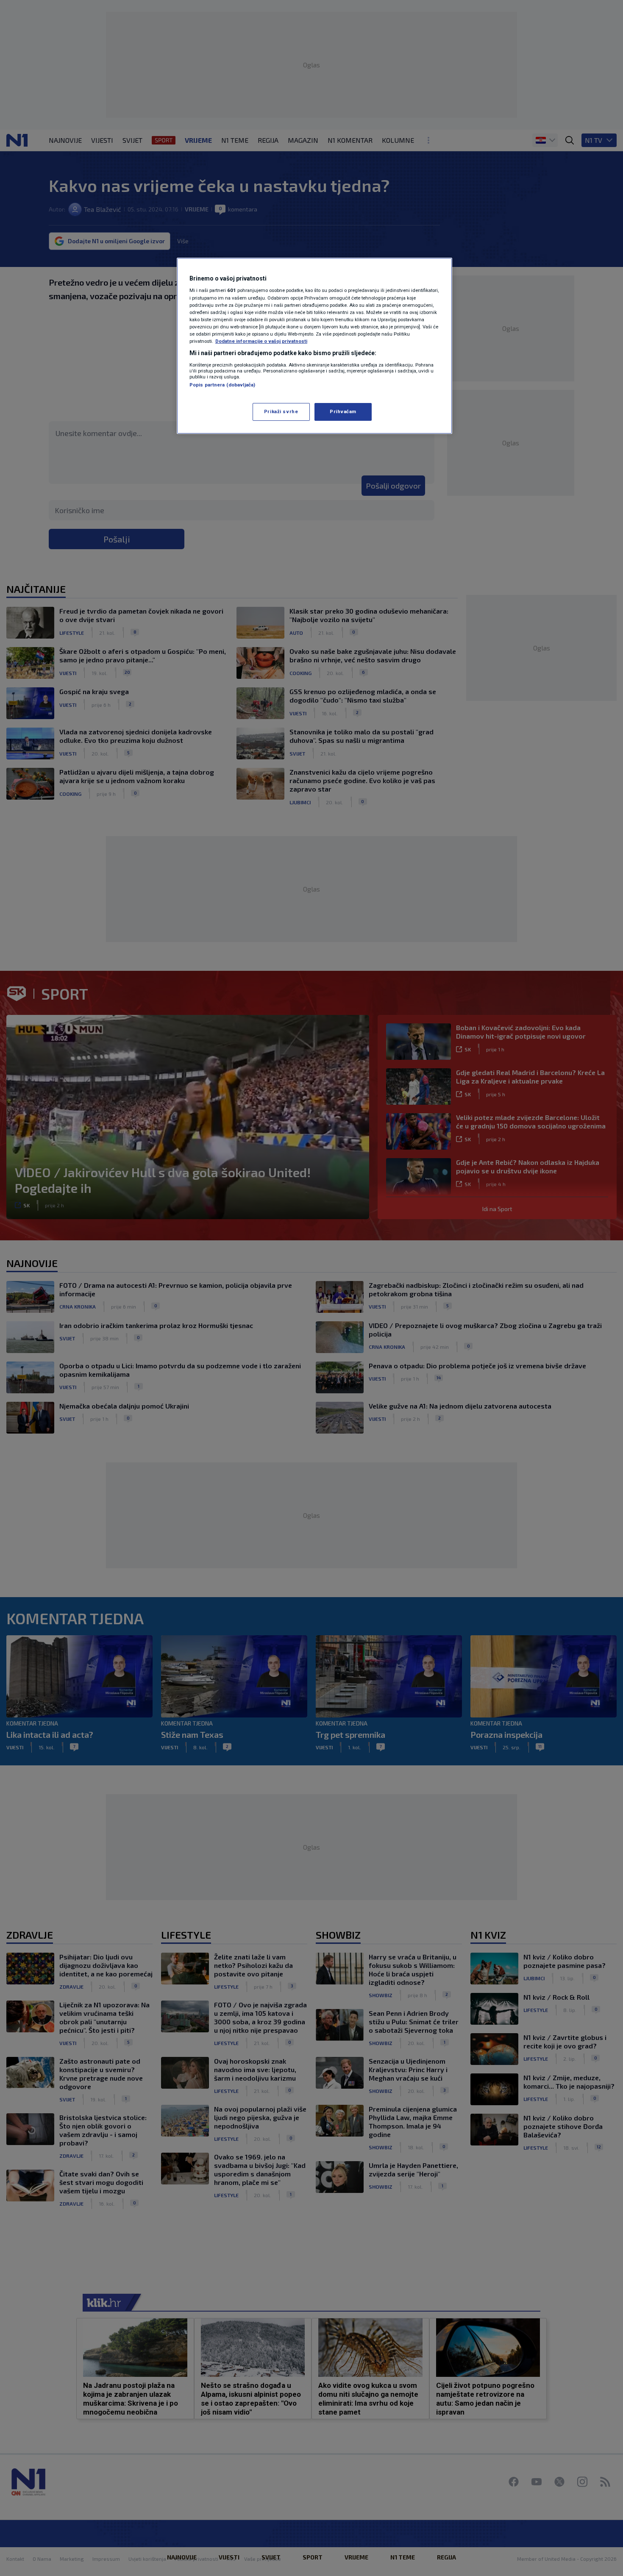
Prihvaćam (343, 411)
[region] (314, 346)
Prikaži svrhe (281, 411)
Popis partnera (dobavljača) (222, 385)
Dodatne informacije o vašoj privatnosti (261, 341)
